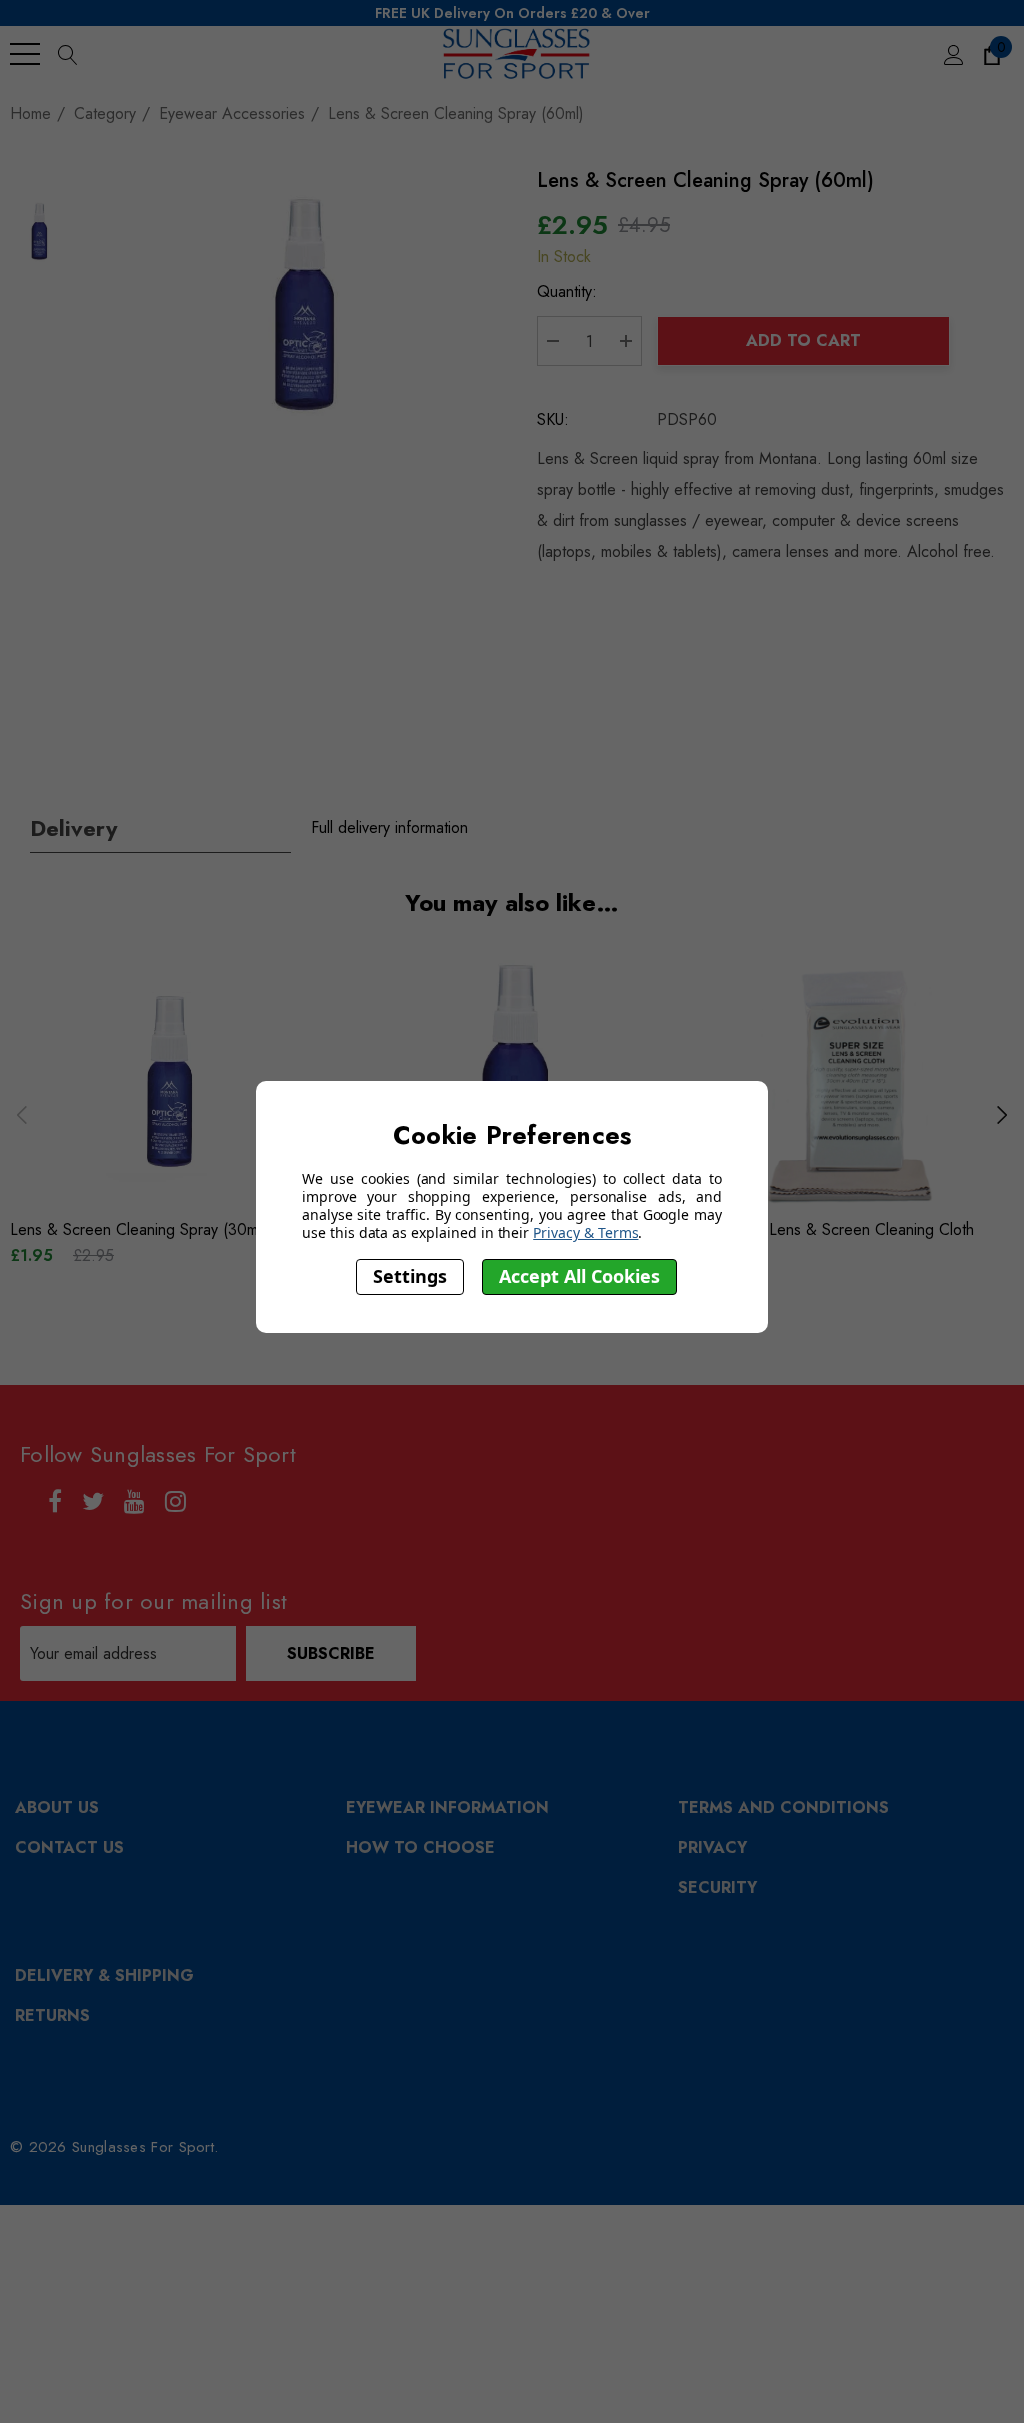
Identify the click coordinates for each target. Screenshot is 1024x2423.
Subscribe (331, 1653)
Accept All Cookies (579, 1276)
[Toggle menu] (25, 54)
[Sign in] (952, 54)
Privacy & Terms (585, 1232)
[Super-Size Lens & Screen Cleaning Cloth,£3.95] (852, 1085)
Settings (410, 1276)
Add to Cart (803, 340)
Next (1002, 1115)
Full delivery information (389, 827)
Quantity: (567, 291)
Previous (22, 1115)
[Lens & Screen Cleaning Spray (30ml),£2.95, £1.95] (172, 1085)
